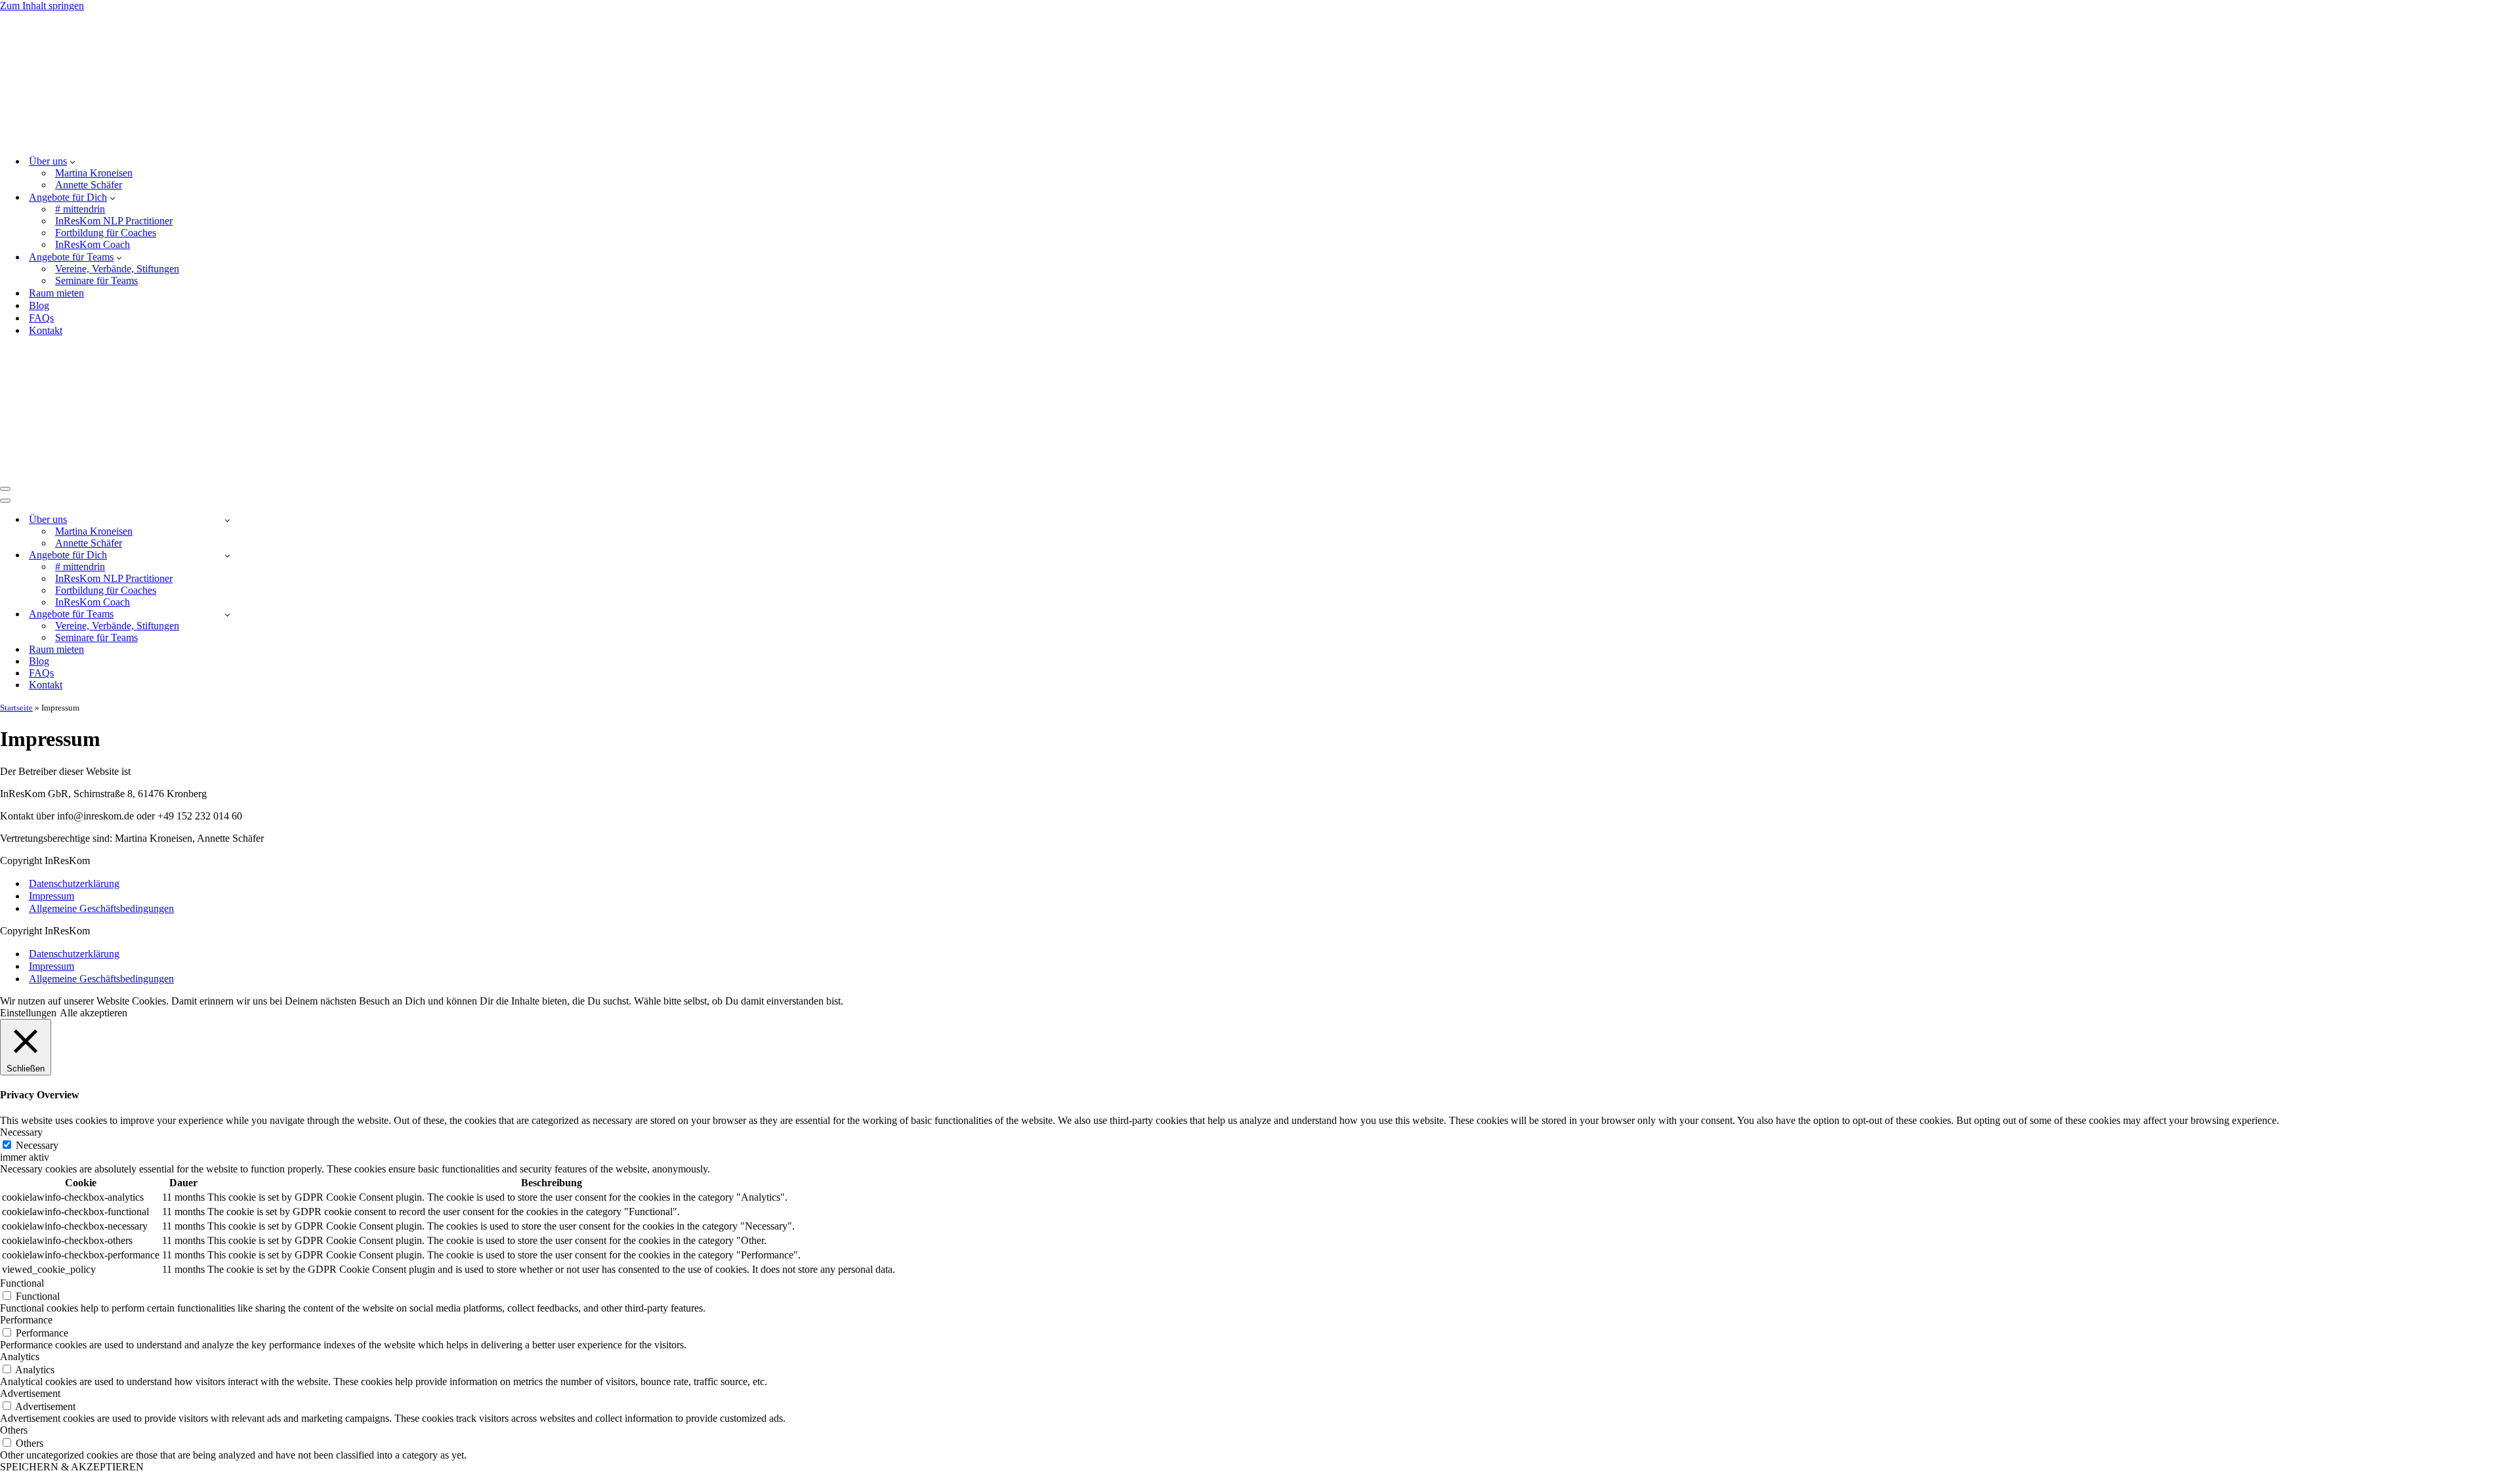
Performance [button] (26, 1320)
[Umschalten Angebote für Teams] (227, 614)
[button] (73, 161)
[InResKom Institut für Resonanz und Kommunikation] (66, 138)
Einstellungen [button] (28, 1013)
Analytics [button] (20, 1357)
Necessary (37, 1145)
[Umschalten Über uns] (227, 520)
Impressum (52, 896)
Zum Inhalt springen (42, 6)
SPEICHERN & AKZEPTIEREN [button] (72, 1467)
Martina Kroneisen (94, 173)
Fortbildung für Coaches (106, 233)
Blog (39, 305)
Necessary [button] (21, 1132)
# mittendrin (80, 209)
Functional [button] (22, 1283)
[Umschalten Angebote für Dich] (227, 555)
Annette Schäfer (89, 185)
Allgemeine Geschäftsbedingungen (101, 908)
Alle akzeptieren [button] (94, 1013)
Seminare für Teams (96, 280)
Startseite (16, 708)
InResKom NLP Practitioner (114, 221)
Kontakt (46, 330)
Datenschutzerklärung (74, 883)
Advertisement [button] (30, 1393)
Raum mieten (56, 293)
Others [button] (14, 1430)
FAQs (41, 318)
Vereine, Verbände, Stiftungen (117, 269)
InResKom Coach (93, 244)
